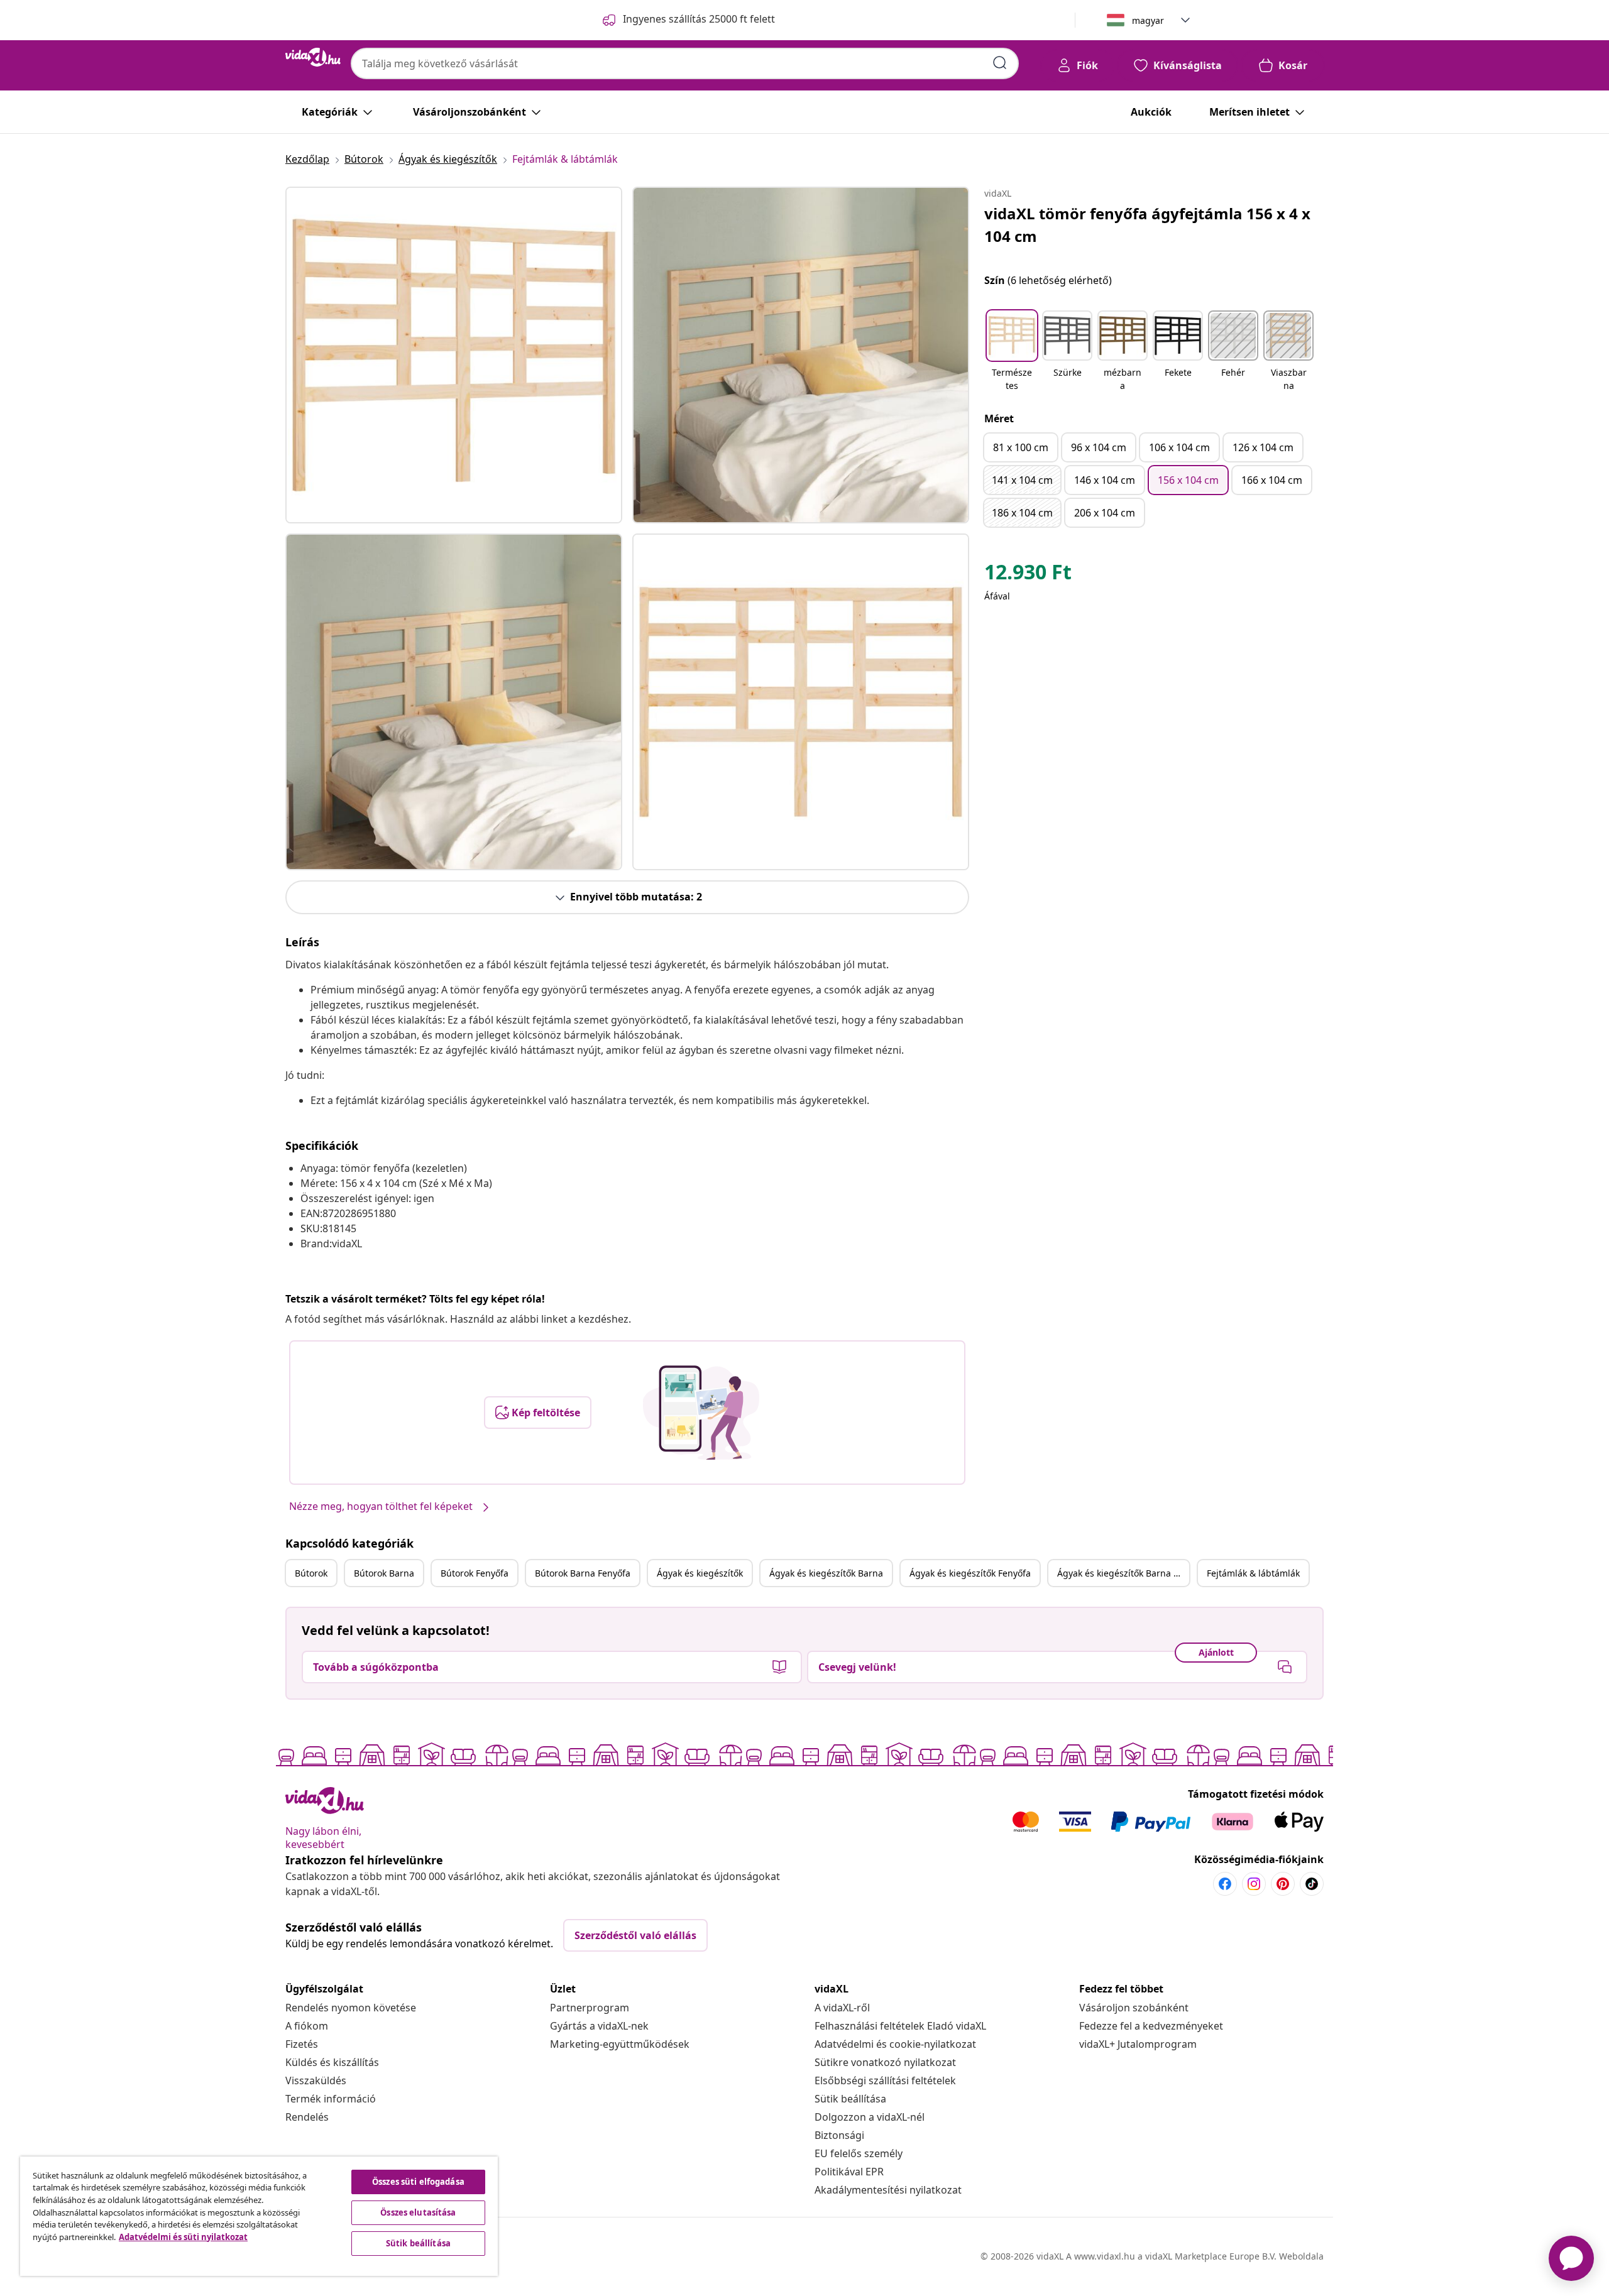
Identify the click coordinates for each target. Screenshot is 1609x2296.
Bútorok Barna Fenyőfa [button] (583, 1573)
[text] (1028, 575)
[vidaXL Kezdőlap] (313, 57)
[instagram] (1254, 1884)
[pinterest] (1283, 1884)
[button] (1012, 352)
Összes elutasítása (418, 2212)
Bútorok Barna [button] (384, 1573)
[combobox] (685, 63)
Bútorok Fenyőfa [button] (475, 1573)
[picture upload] (701, 1413)
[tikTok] (1312, 1884)
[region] (259, 2216)
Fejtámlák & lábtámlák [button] (1253, 1573)
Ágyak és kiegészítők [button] (700, 1573)
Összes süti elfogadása (418, 2182)
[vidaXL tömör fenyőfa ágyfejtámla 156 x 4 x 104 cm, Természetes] (454, 355)
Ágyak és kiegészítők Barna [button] (826, 1573)
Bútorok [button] (311, 1573)
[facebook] (1225, 1884)
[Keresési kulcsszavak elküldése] (1000, 63)
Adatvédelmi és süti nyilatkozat (183, 2237)
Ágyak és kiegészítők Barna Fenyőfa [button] (1123, 1573)
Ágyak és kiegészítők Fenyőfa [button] (970, 1573)
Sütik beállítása (850, 2099)
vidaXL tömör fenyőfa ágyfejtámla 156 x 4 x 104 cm (1147, 225)
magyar (1148, 20)
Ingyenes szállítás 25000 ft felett (699, 19)
